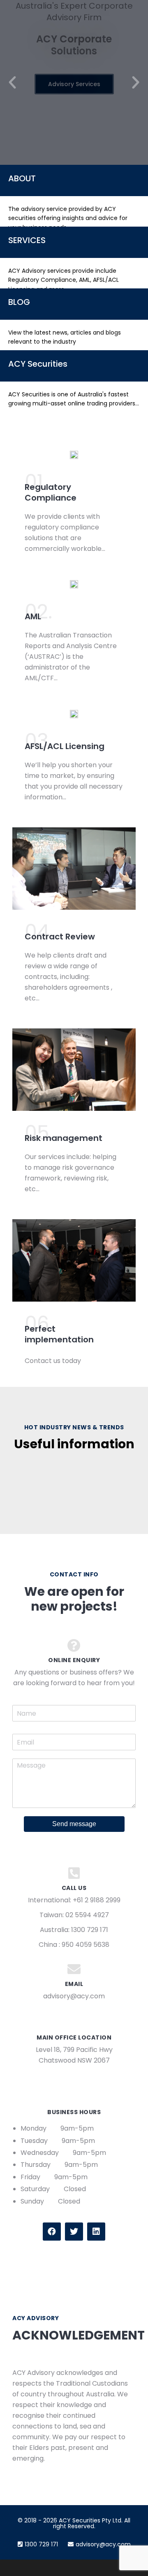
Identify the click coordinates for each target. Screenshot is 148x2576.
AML (33, 616)
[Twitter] (74, 2232)
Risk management (64, 1138)
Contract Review (60, 937)
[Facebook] (52, 2232)
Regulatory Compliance (51, 492)
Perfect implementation (59, 1334)
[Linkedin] (96, 2232)
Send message (74, 1824)
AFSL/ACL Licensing (65, 746)
